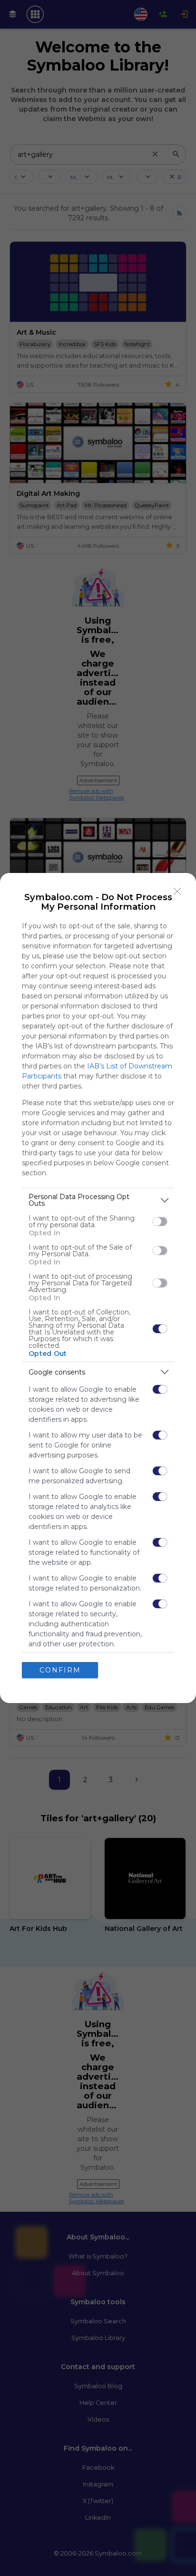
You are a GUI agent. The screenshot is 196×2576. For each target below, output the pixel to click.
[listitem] (98, 1200)
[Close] (177, 892)
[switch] (160, 1221)
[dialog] (98, 1288)
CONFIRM (60, 1670)
